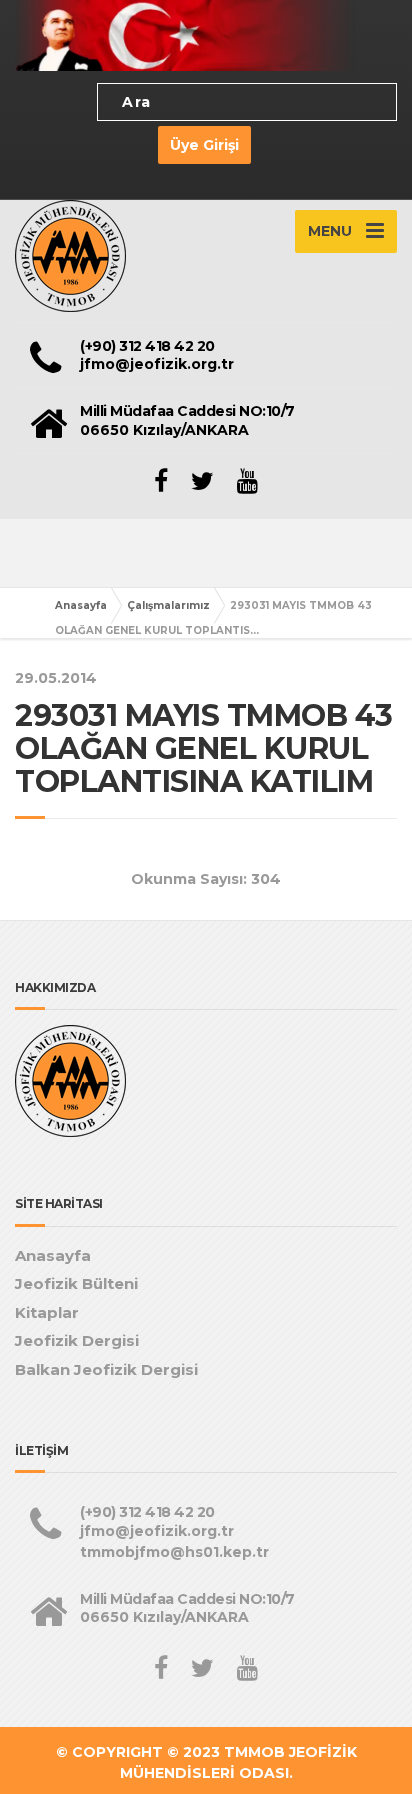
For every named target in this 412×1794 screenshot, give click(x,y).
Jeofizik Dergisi (77, 1340)
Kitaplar (47, 1312)
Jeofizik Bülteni (76, 1283)
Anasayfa (81, 605)
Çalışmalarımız (168, 605)
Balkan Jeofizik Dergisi (106, 1369)
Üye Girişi (204, 145)
